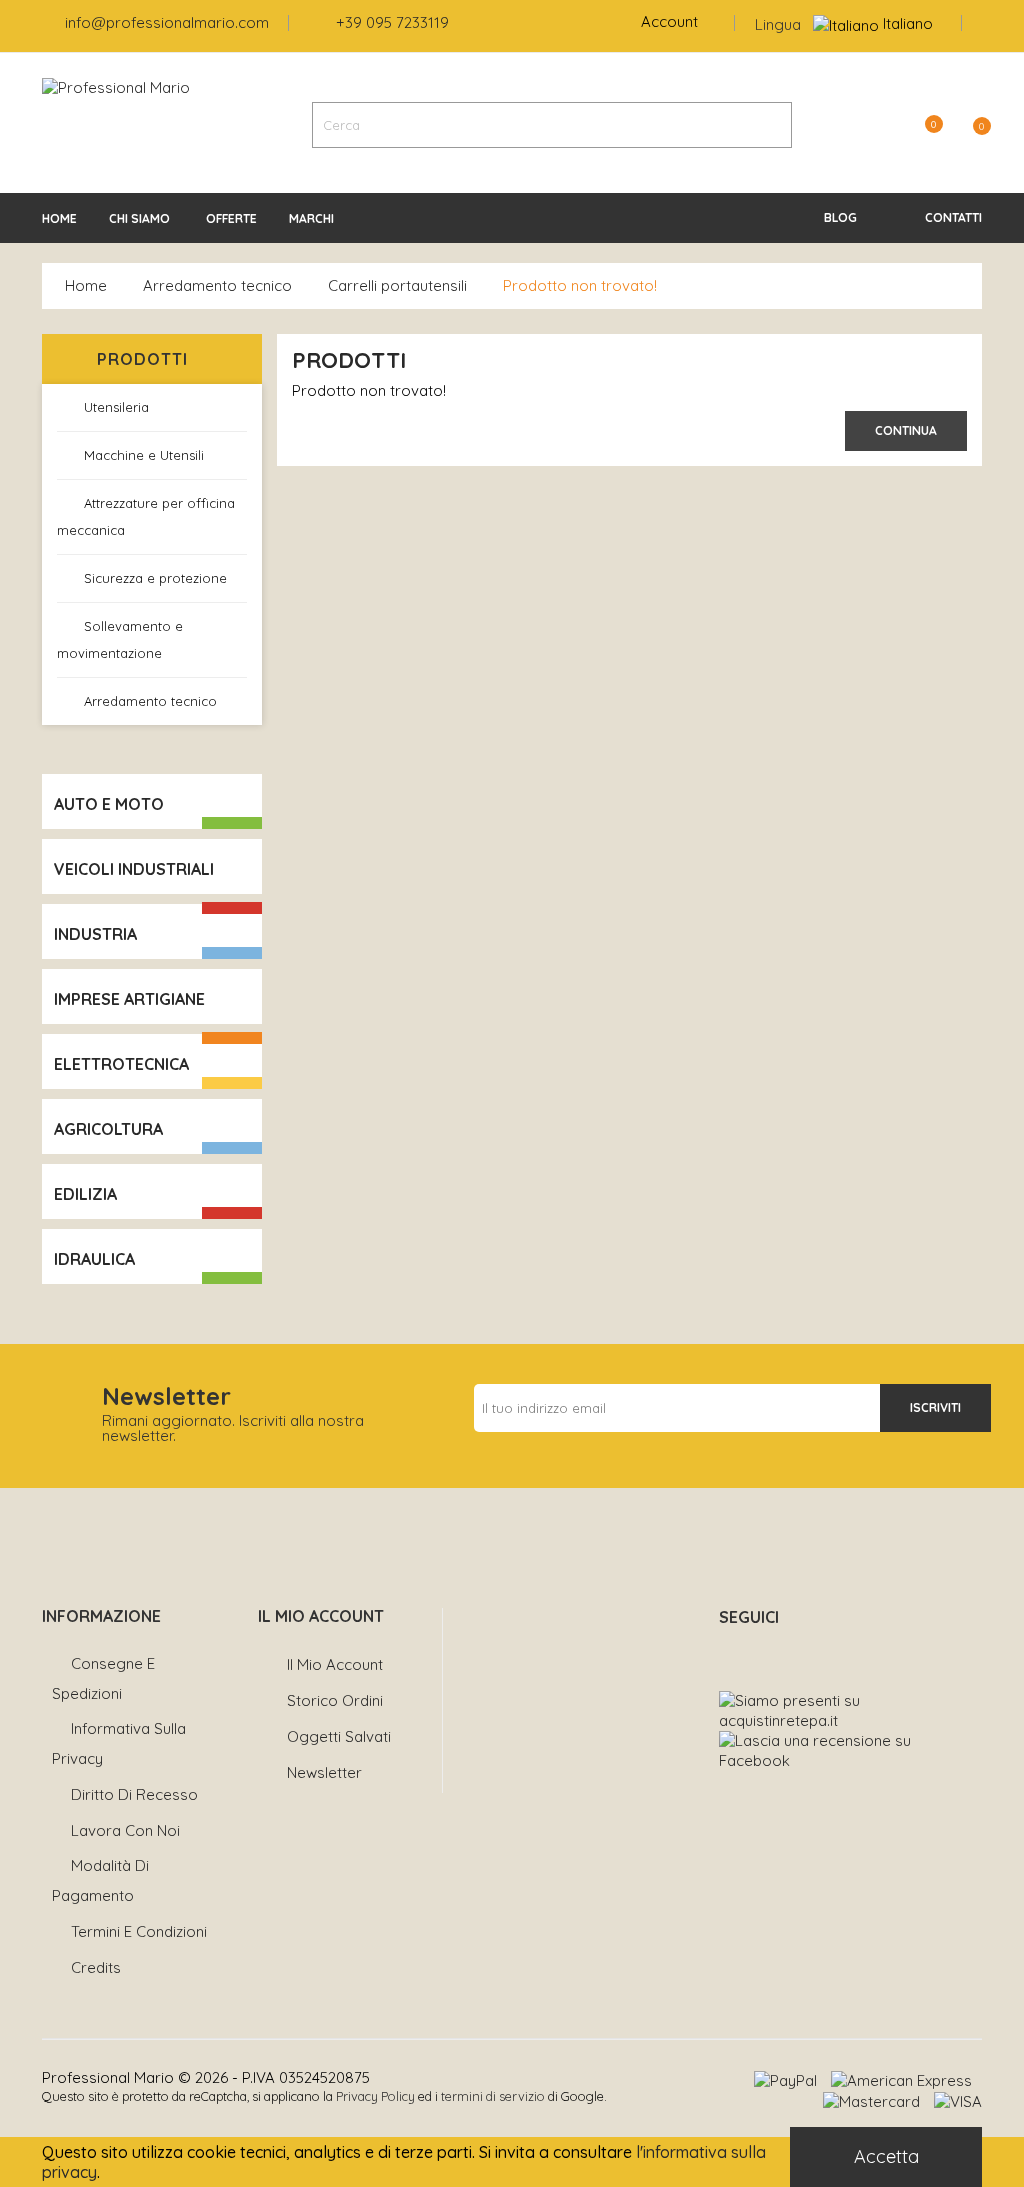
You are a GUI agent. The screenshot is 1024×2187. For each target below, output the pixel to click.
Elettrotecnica (121, 1064)
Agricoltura (108, 1129)
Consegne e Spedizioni (103, 1678)
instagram (772, 1651)
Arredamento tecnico (217, 285)
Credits (96, 1967)
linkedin (816, 1651)
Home (86, 285)
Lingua (778, 24)
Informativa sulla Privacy (119, 1743)
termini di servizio (493, 2096)
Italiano (908, 23)
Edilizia (85, 1194)
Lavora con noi (125, 1830)
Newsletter (324, 1772)
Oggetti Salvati (339, 1736)
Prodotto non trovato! (580, 285)
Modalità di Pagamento (100, 1880)
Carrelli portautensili (397, 285)
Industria (95, 934)
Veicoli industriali (134, 869)
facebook (728, 1651)
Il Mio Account (335, 1664)
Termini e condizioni (139, 1931)
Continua (906, 430)
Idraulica (94, 1259)
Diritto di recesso (134, 1794)
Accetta (886, 2156)
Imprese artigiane (129, 999)
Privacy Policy (375, 2096)
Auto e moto (109, 804)
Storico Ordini (335, 1700)
